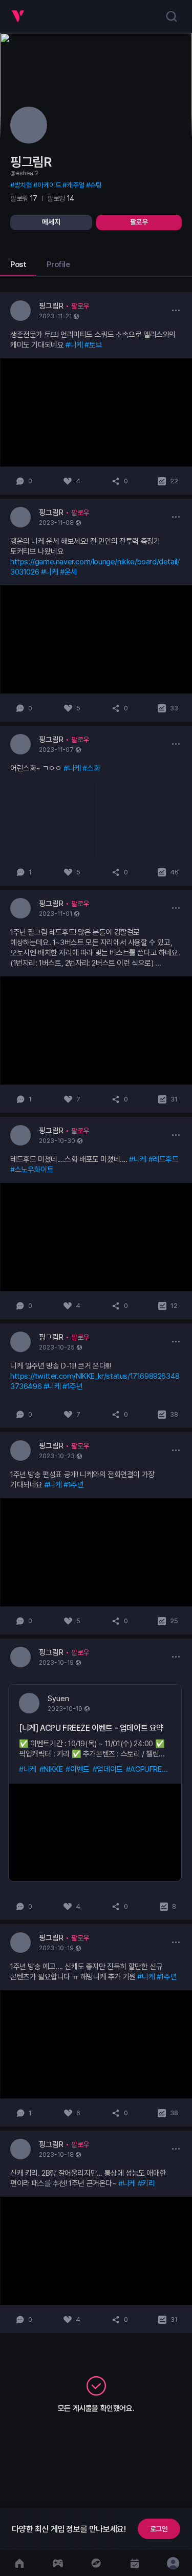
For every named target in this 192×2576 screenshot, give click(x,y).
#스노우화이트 (32, 1170)
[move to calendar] (134, 2563)
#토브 (93, 345)
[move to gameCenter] (58, 2563)
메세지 (51, 222)
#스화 (91, 768)
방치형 (23, 185)
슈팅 (95, 185)
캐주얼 (75, 185)
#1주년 (72, 1386)
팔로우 (139, 222)
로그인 (159, 2529)
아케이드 (49, 185)
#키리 (146, 2183)
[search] (172, 16)
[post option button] (176, 310)
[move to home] (19, 2563)
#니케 (74, 345)
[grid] (96, 1313)
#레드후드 (164, 1159)
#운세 (69, 572)
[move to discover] (96, 2563)
